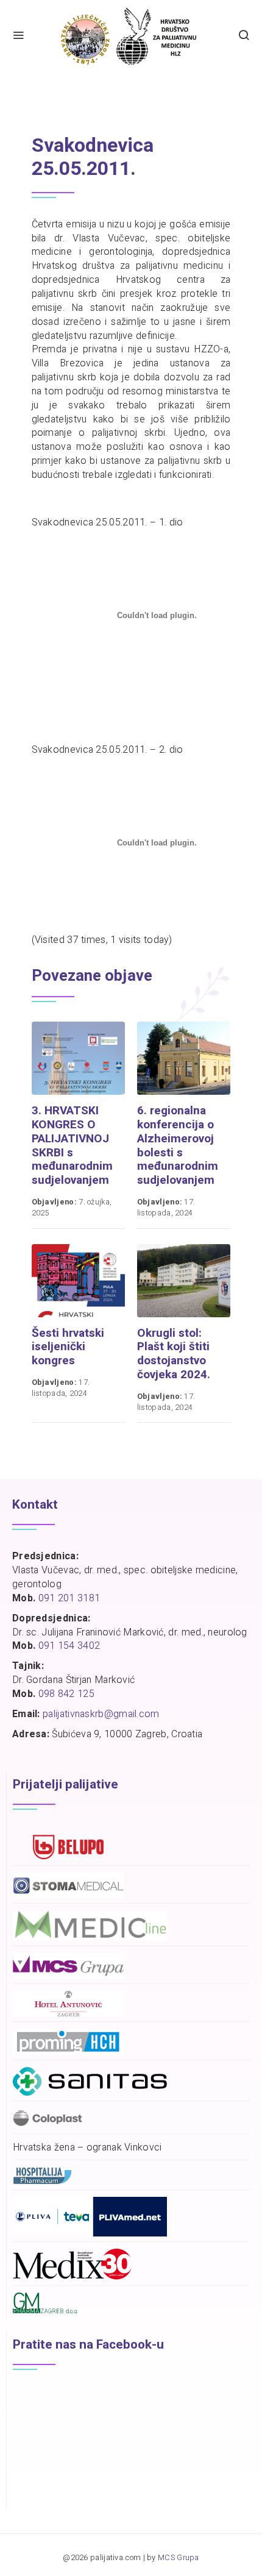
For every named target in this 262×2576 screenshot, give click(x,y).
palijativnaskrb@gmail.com (101, 1714)
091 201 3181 (69, 1598)
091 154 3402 (69, 1646)
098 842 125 (66, 1694)
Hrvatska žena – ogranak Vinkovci (87, 2148)
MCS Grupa (179, 2558)
